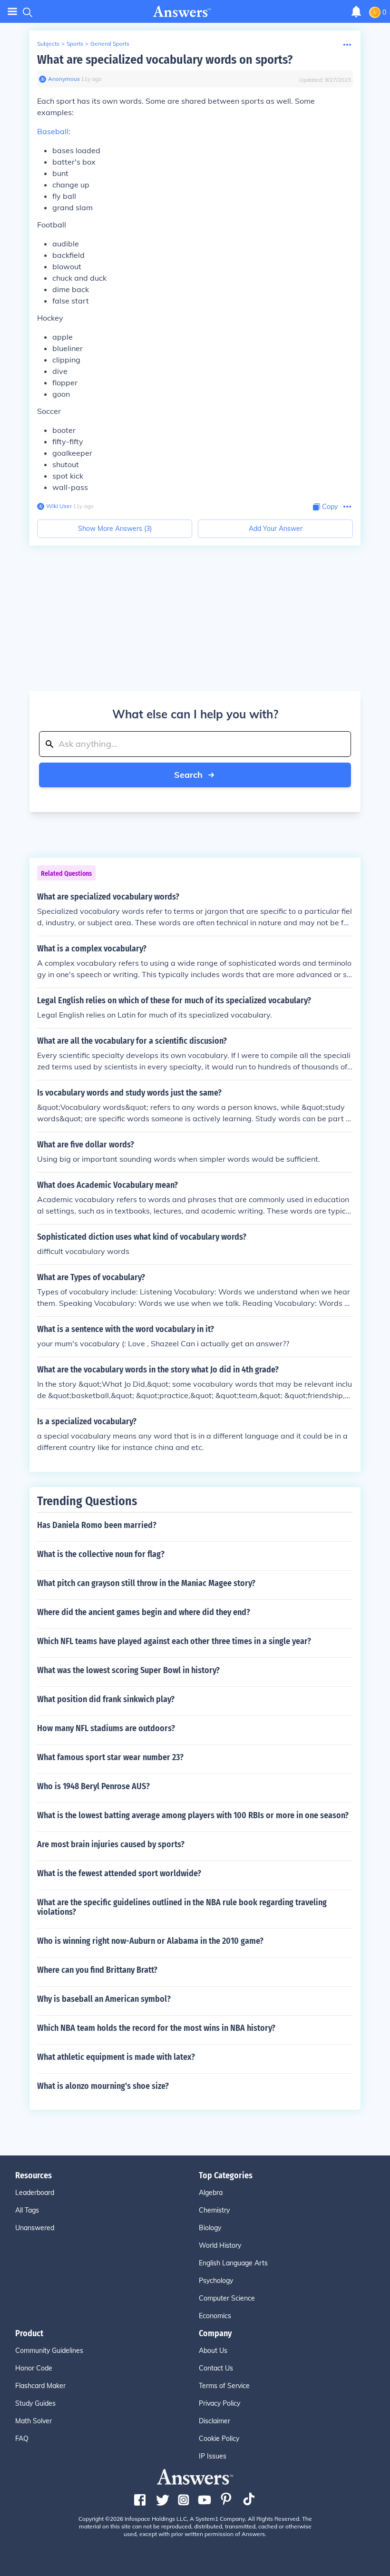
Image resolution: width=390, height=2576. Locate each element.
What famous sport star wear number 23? (110, 1757)
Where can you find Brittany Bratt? (97, 1970)
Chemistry (214, 2210)
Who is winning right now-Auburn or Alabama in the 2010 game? (150, 1941)
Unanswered (35, 2228)
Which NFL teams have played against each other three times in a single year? (174, 1641)
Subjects (48, 44)
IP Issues (213, 2456)
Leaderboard (35, 2193)
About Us (213, 2351)
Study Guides (35, 2403)
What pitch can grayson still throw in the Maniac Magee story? (146, 1583)
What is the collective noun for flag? (101, 1554)
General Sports (110, 44)
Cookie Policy (219, 2439)
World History (220, 2245)
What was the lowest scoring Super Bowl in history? (128, 1670)
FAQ (22, 2439)
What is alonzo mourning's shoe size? (103, 2086)
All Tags (27, 2210)
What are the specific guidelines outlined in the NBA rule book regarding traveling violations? (182, 1907)
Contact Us (216, 2368)
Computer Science (227, 2298)
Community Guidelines (49, 2351)
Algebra (211, 2193)
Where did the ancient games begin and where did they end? (144, 1612)
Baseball (53, 131)
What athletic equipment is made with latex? (116, 2057)
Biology (210, 2228)
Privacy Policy (219, 2403)
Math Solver (34, 2421)
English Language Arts (233, 2263)
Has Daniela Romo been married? (97, 1525)
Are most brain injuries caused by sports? (111, 1844)
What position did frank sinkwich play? (106, 1699)
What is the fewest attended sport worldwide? (119, 1873)
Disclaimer (214, 2421)
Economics (215, 2316)
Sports (75, 44)
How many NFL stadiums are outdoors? (106, 1728)
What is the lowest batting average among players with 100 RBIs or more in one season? (193, 1815)
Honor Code (34, 2368)
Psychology (216, 2281)
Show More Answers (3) (115, 529)
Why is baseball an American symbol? (104, 1999)
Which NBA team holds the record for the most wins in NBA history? (156, 2028)
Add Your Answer (276, 529)
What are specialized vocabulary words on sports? (165, 60)
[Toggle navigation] (12, 12)
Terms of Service (224, 2386)
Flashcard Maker (40, 2386)
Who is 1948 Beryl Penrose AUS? (93, 1786)
